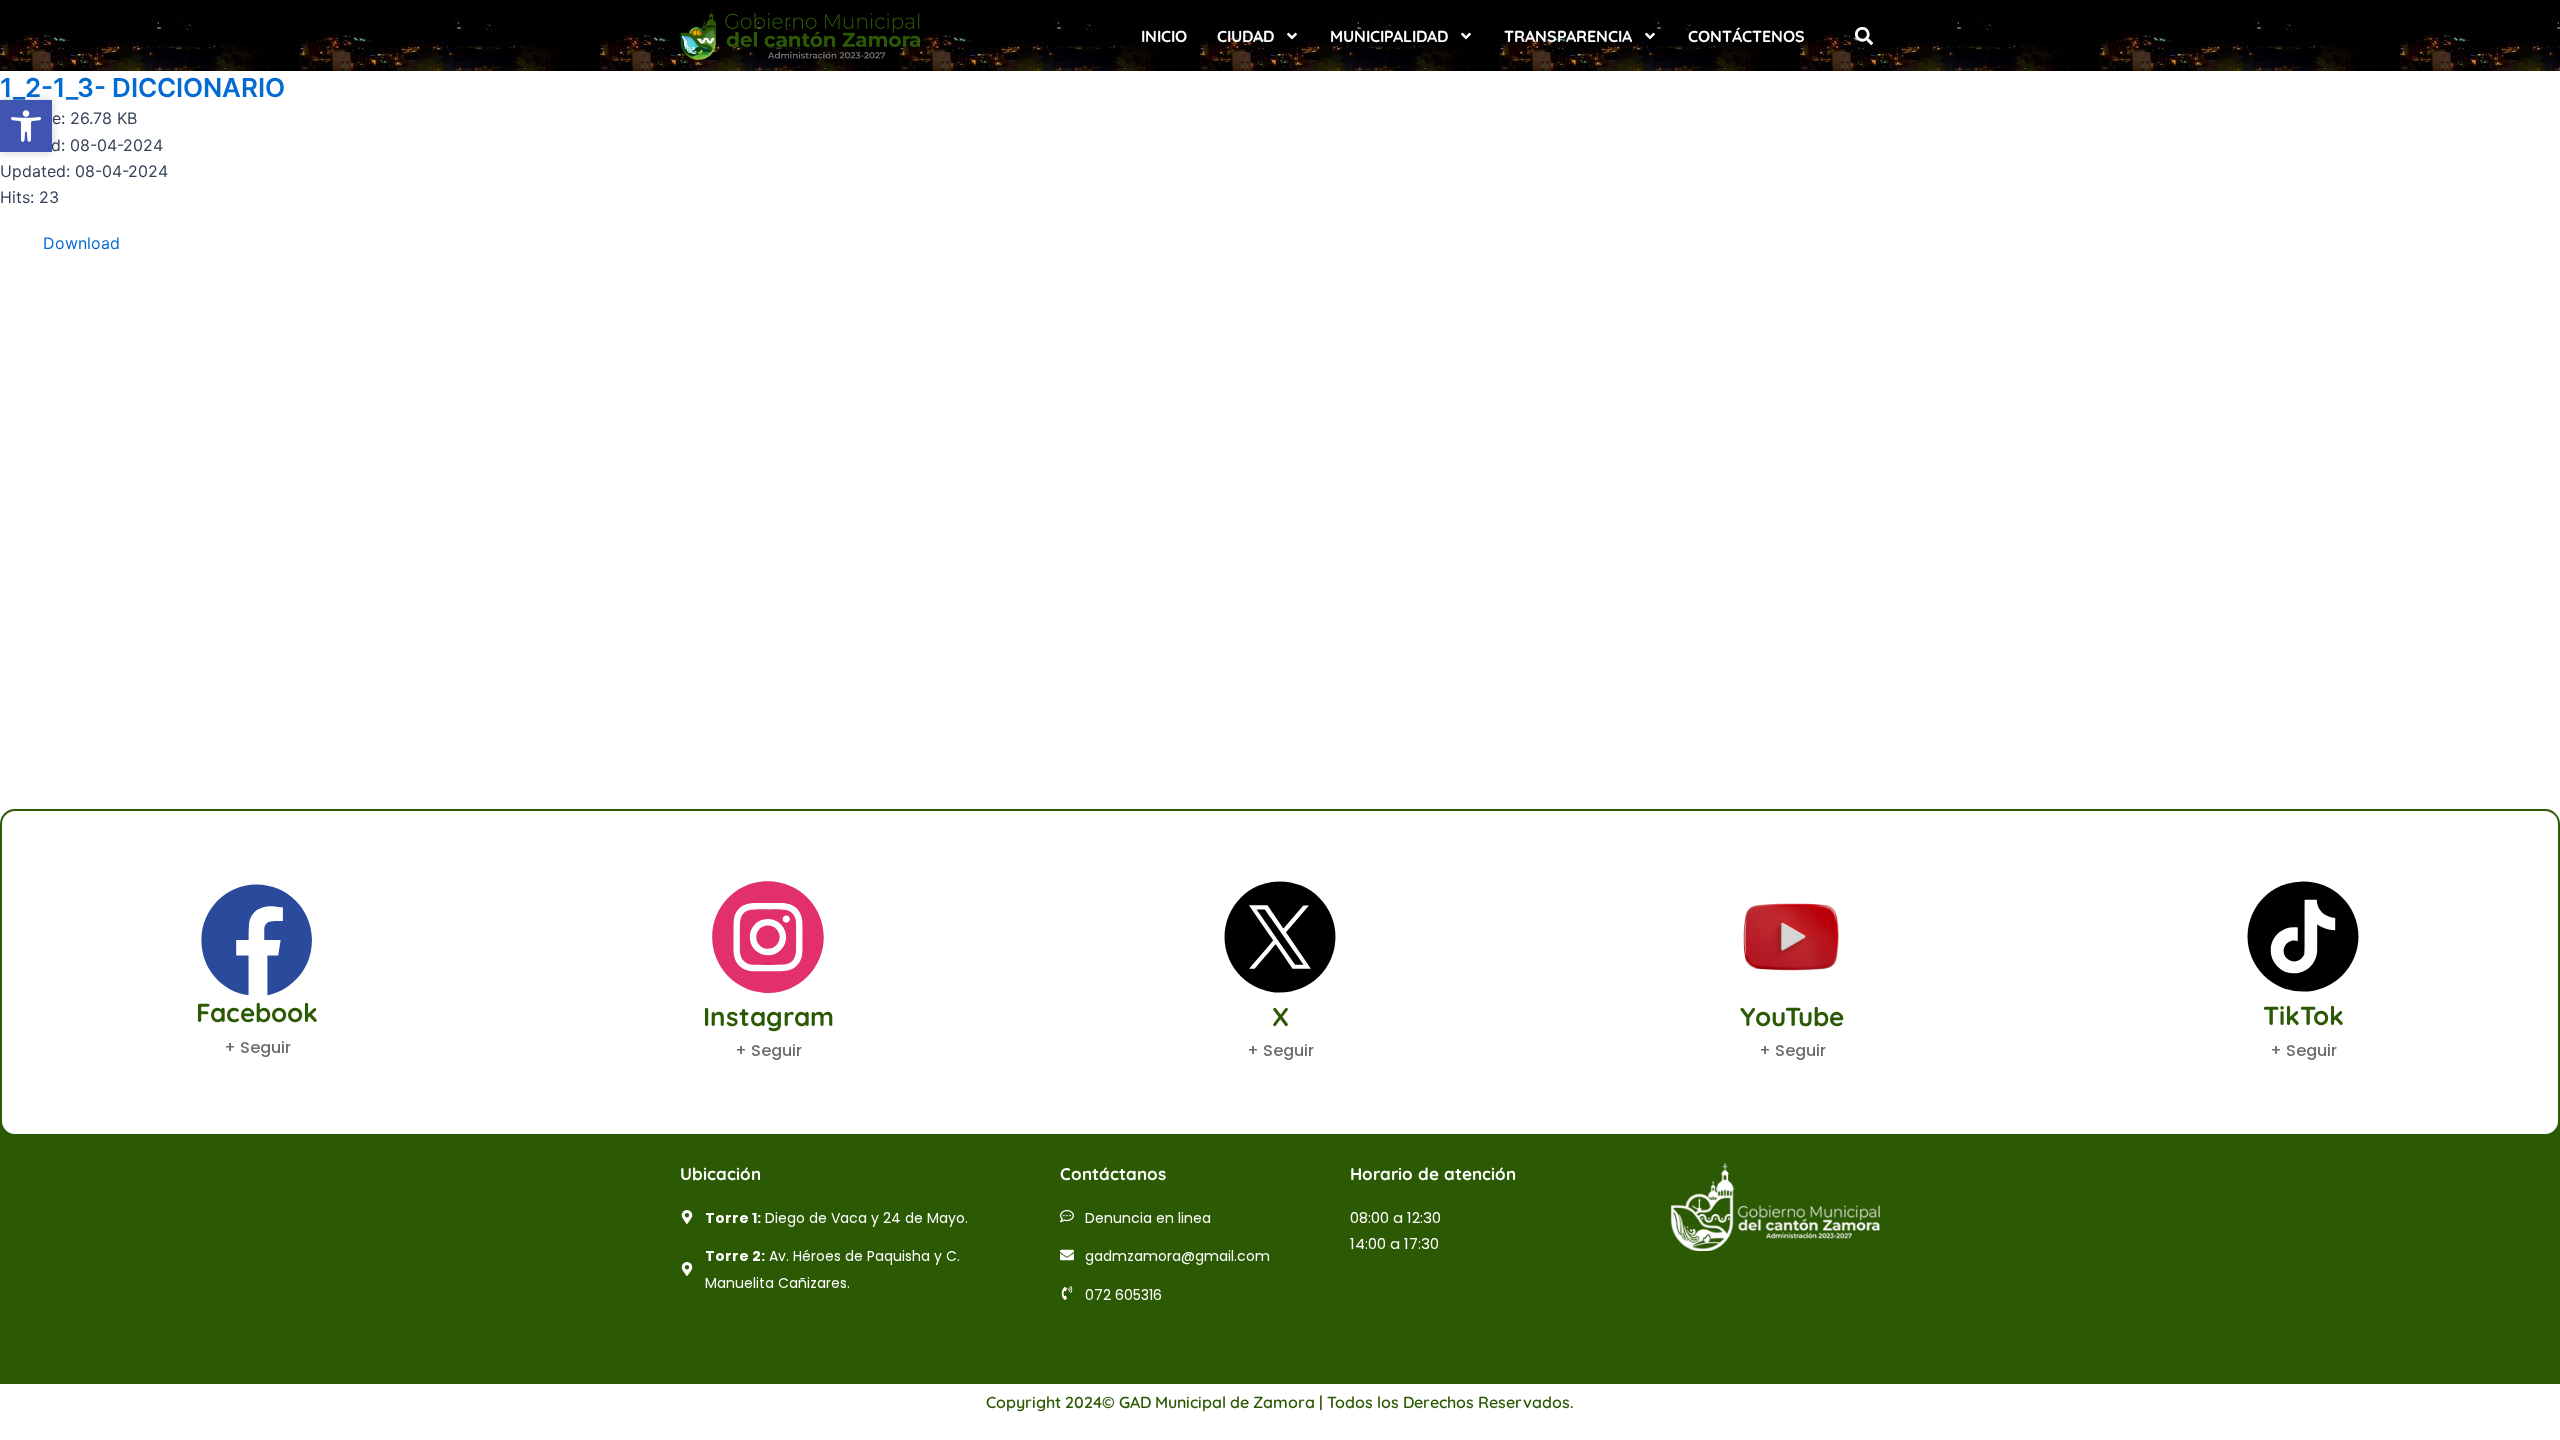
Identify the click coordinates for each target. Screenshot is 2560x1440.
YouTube (1792, 1016)
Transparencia (1568, 36)
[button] (1863, 35)
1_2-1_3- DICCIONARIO (142, 87)
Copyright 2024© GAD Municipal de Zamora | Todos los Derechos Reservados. (1280, 1402)
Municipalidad (1389, 36)
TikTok (2303, 1015)
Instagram (768, 1016)
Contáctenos (1746, 36)
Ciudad (1245, 36)
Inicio (1164, 36)
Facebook (257, 1012)
